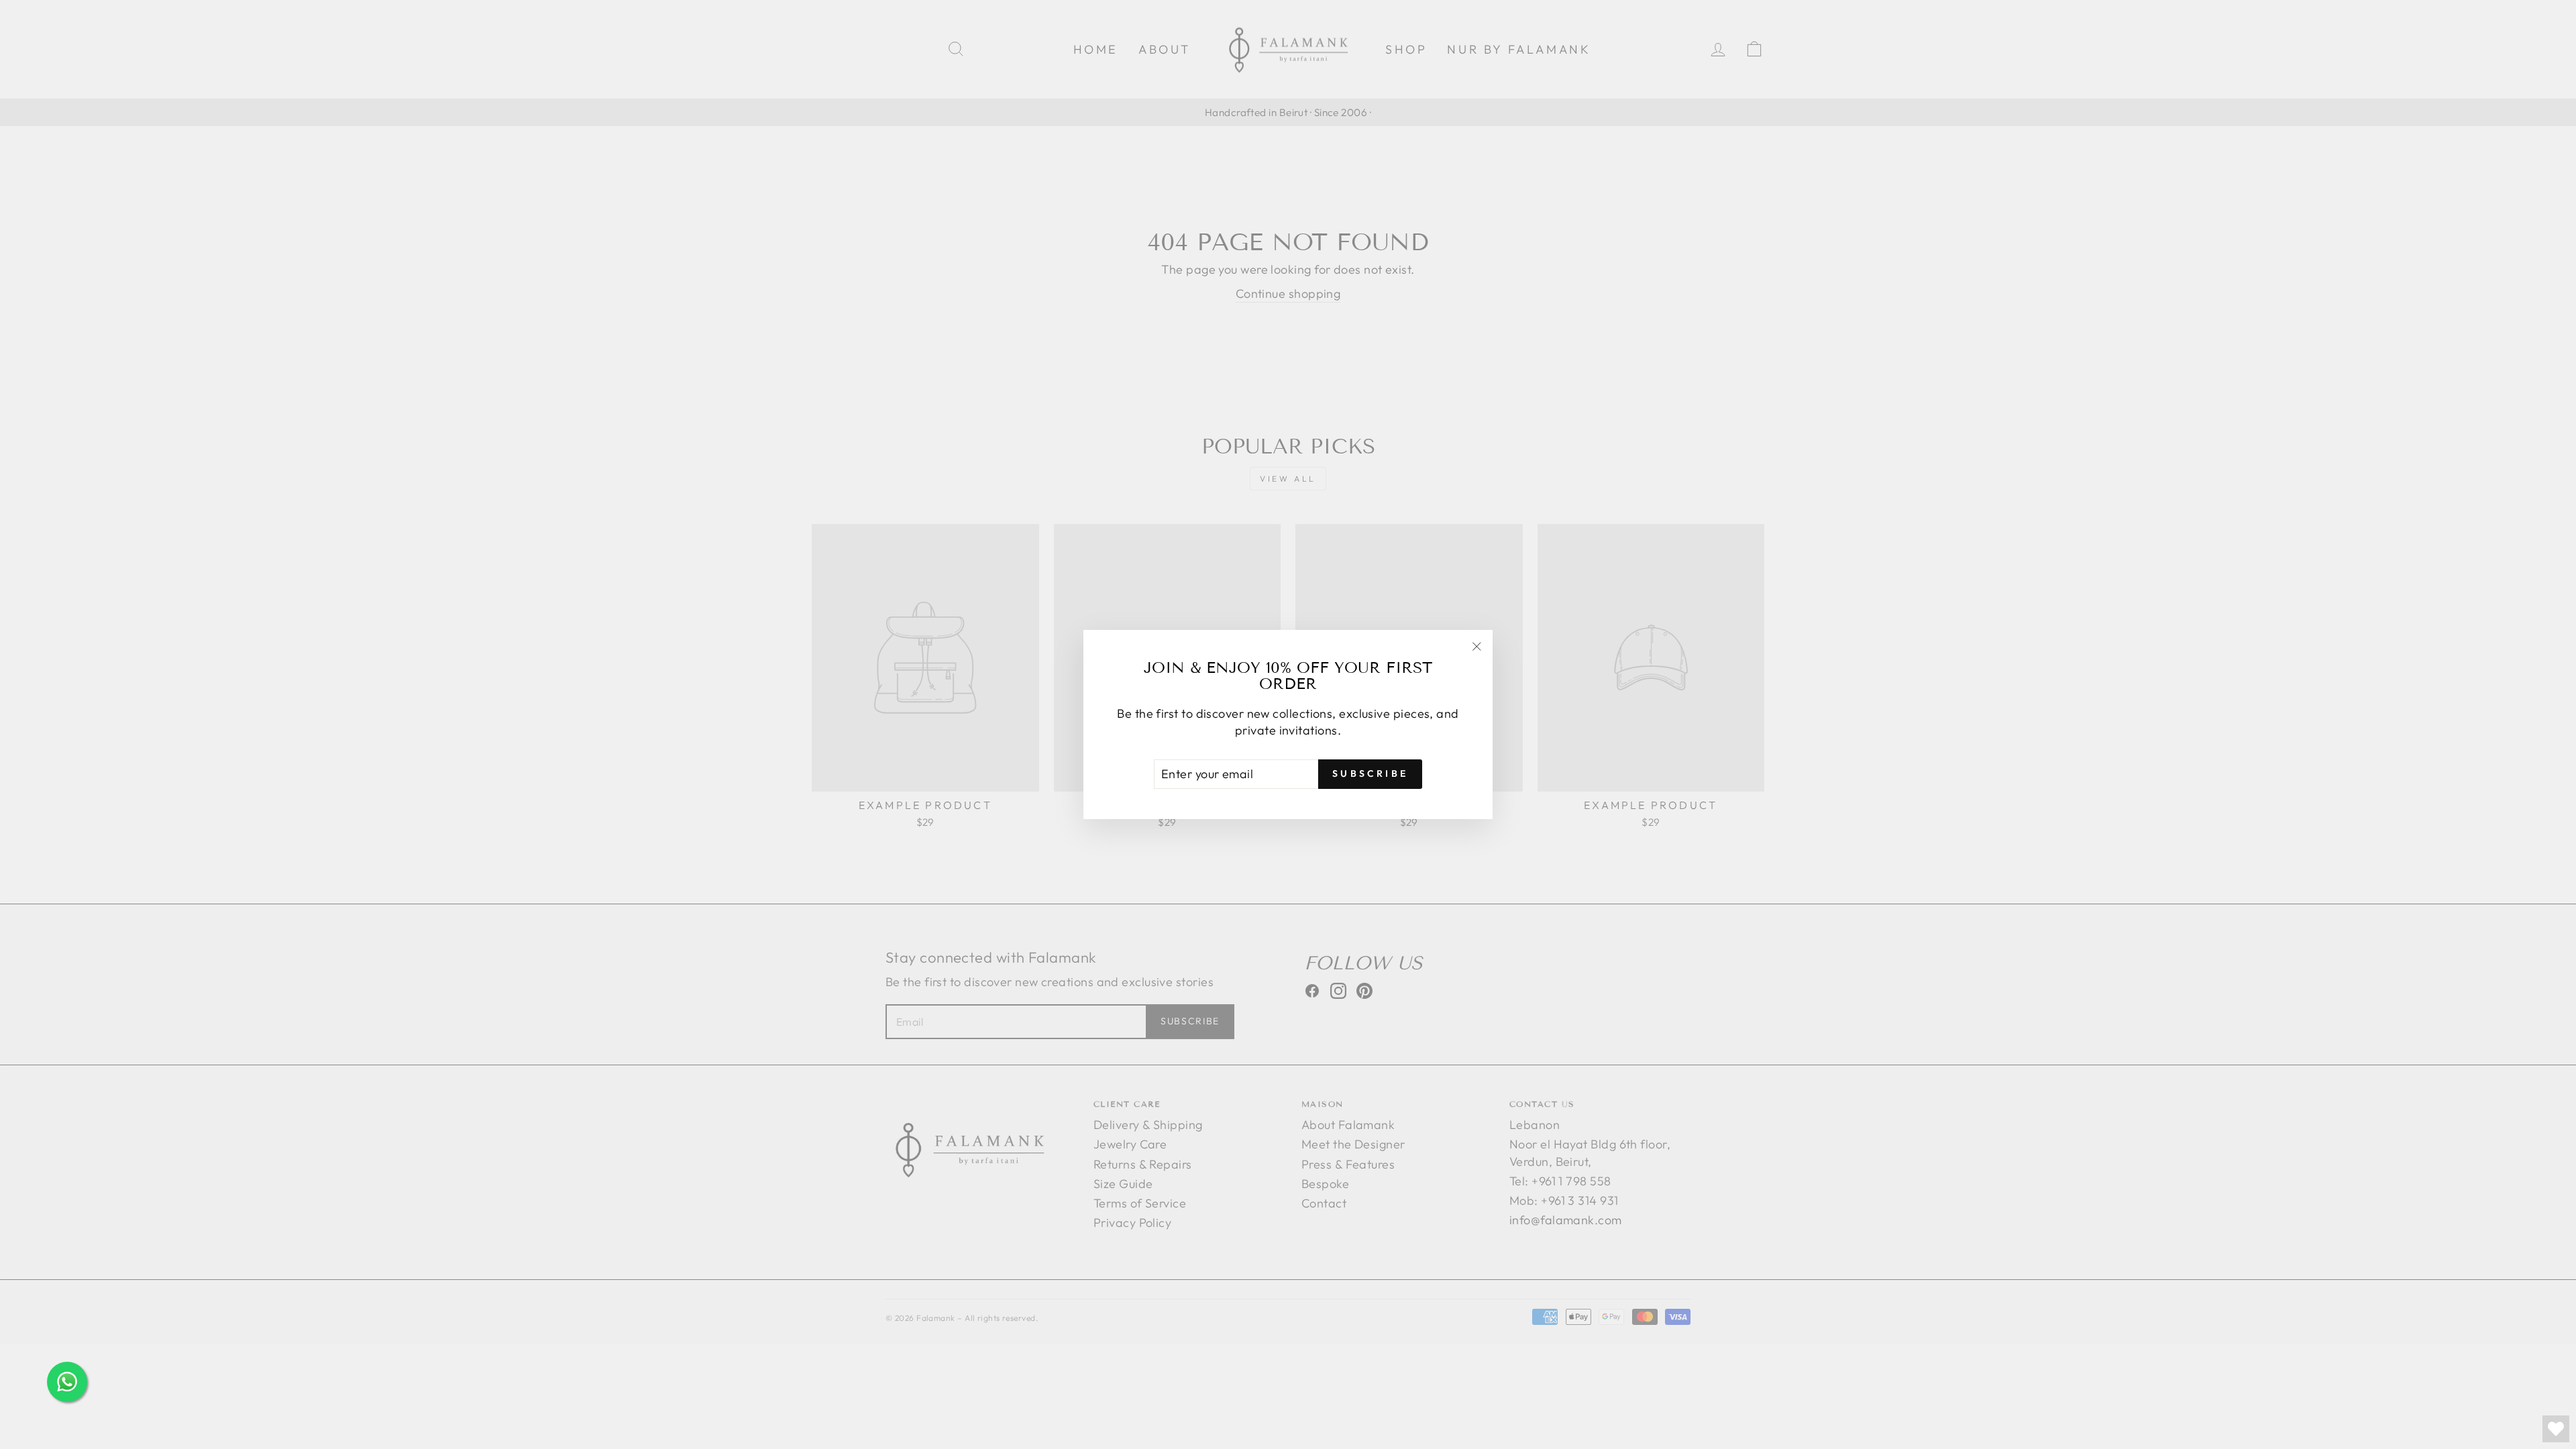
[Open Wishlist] (2556, 1429)
